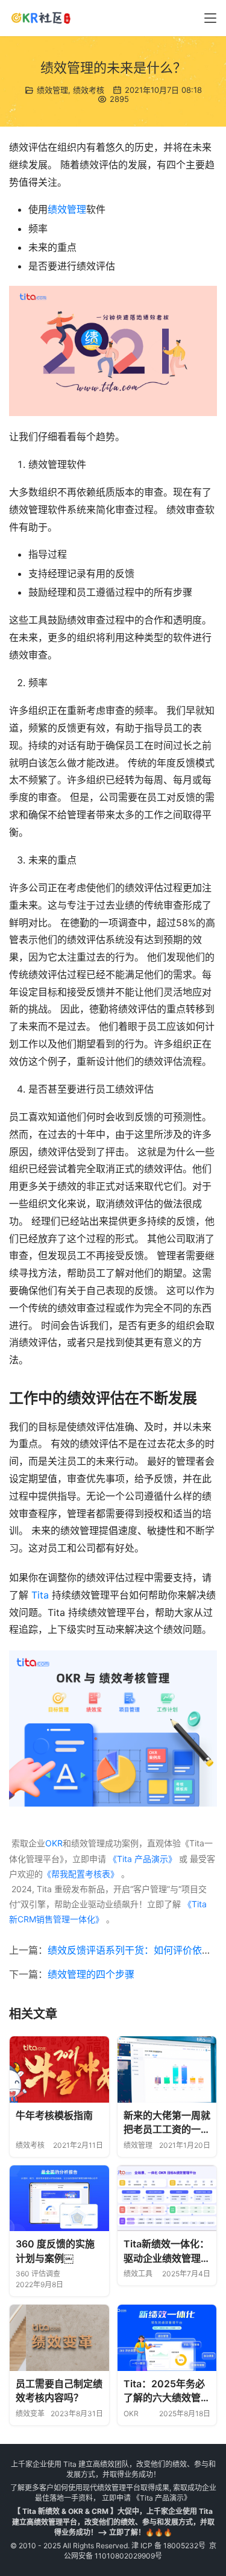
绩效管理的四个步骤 (91, 1974)
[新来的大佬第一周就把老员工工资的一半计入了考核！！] (167, 2069)
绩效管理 (52, 90)
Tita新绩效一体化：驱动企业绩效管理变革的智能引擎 (167, 2252)
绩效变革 (30, 2413)
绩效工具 (138, 2274)
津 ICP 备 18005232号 (168, 2546)
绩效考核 (89, 90)
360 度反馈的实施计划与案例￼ (55, 2251)
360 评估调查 (38, 2274)
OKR (54, 1843)
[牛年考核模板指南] (59, 2069)
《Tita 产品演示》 (141, 1859)
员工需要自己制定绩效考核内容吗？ (59, 2391)
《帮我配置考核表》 (81, 1874)
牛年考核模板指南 (54, 2115)
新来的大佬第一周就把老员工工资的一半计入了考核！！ (167, 2123)
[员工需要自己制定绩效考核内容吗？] (59, 2338)
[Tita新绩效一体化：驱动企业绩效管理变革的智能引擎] (167, 2199)
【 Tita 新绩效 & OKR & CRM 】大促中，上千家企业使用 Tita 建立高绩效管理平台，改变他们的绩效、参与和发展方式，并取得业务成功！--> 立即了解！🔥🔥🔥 (113, 2521)
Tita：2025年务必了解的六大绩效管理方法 (167, 2391)
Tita (40, 1595)
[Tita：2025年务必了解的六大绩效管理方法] (167, 2338)
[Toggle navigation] (210, 18)
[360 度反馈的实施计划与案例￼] (59, 2199)
